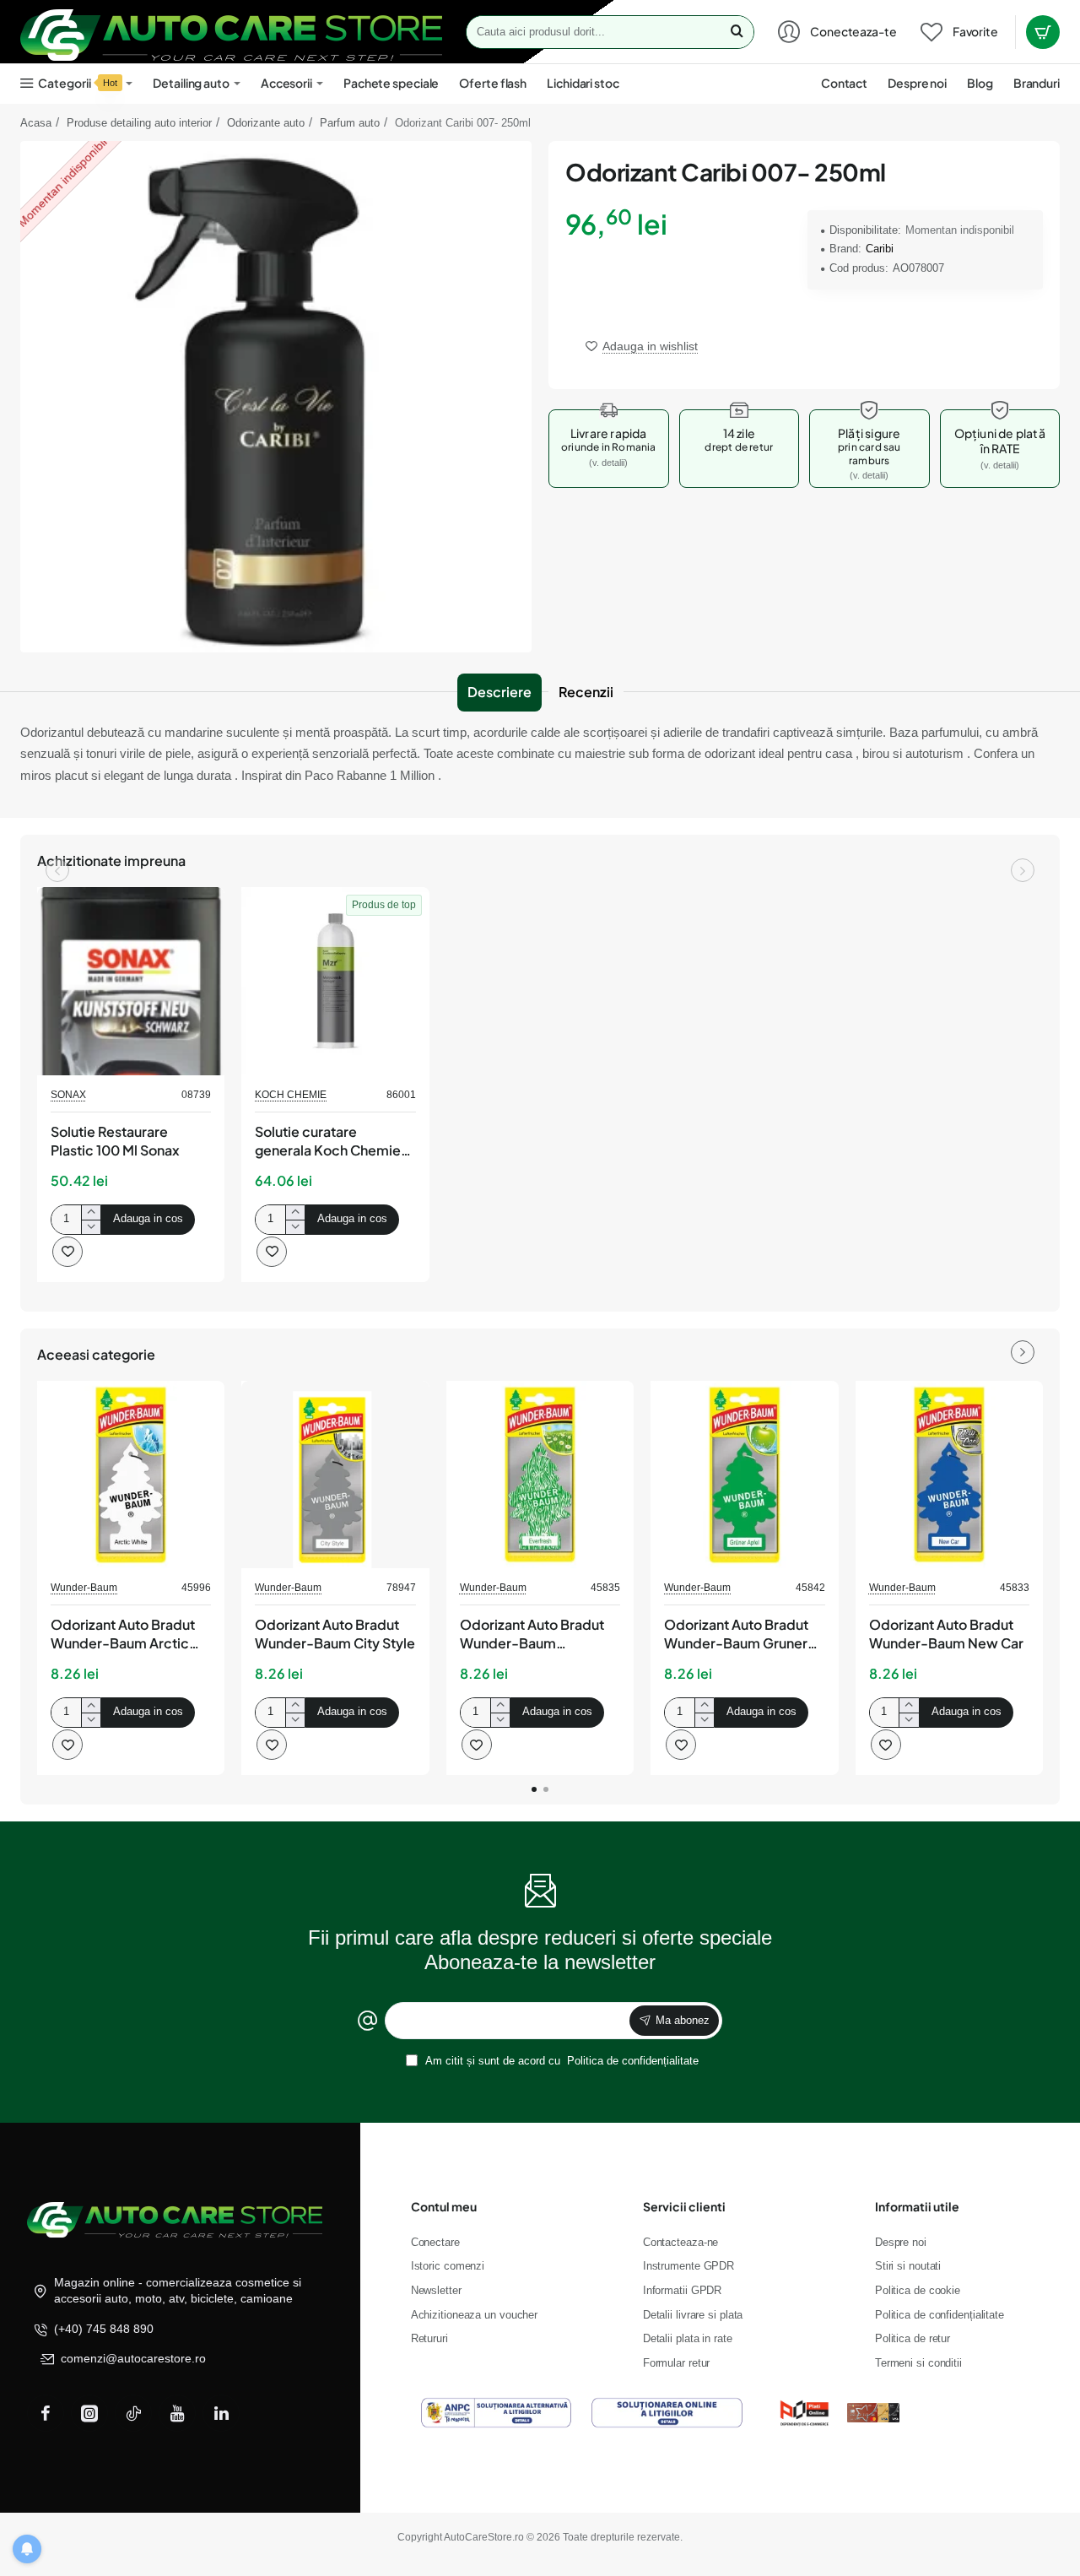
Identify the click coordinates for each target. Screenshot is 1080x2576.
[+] (91, 1212)
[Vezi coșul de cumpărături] (1043, 32)
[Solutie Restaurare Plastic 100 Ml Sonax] (131, 981)
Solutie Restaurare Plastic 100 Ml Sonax (115, 1141)
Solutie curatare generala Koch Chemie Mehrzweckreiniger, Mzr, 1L (334, 1142)
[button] (642, 346)
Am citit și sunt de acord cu (561, 2061)
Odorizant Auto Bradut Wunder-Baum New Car (946, 1634)
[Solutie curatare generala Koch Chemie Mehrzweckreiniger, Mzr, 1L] (335, 981)
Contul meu (444, 2206)
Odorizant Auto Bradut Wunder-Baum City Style (335, 1634)
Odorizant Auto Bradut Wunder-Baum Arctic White (123, 1635)
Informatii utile (917, 2206)
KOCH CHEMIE (291, 1095)
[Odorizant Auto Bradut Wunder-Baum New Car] (949, 1475)
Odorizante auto (266, 123)
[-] (91, 1227)
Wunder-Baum (84, 1588)
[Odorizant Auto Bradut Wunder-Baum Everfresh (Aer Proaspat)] (540, 1475)
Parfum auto (350, 123)
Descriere (499, 692)
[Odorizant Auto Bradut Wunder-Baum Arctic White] (131, 1475)
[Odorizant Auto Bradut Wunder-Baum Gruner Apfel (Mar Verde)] (744, 1475)
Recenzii (586, 692)
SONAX (68, 1095)
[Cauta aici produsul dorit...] (737, 32)
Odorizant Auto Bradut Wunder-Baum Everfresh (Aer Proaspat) (539, 1635)
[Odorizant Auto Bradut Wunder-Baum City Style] (335, 1475)
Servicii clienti (684, 2206)
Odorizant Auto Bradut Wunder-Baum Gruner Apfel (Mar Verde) (736, 1635)
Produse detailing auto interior (139, 123)
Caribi (880, 249)
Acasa (36, 123)
